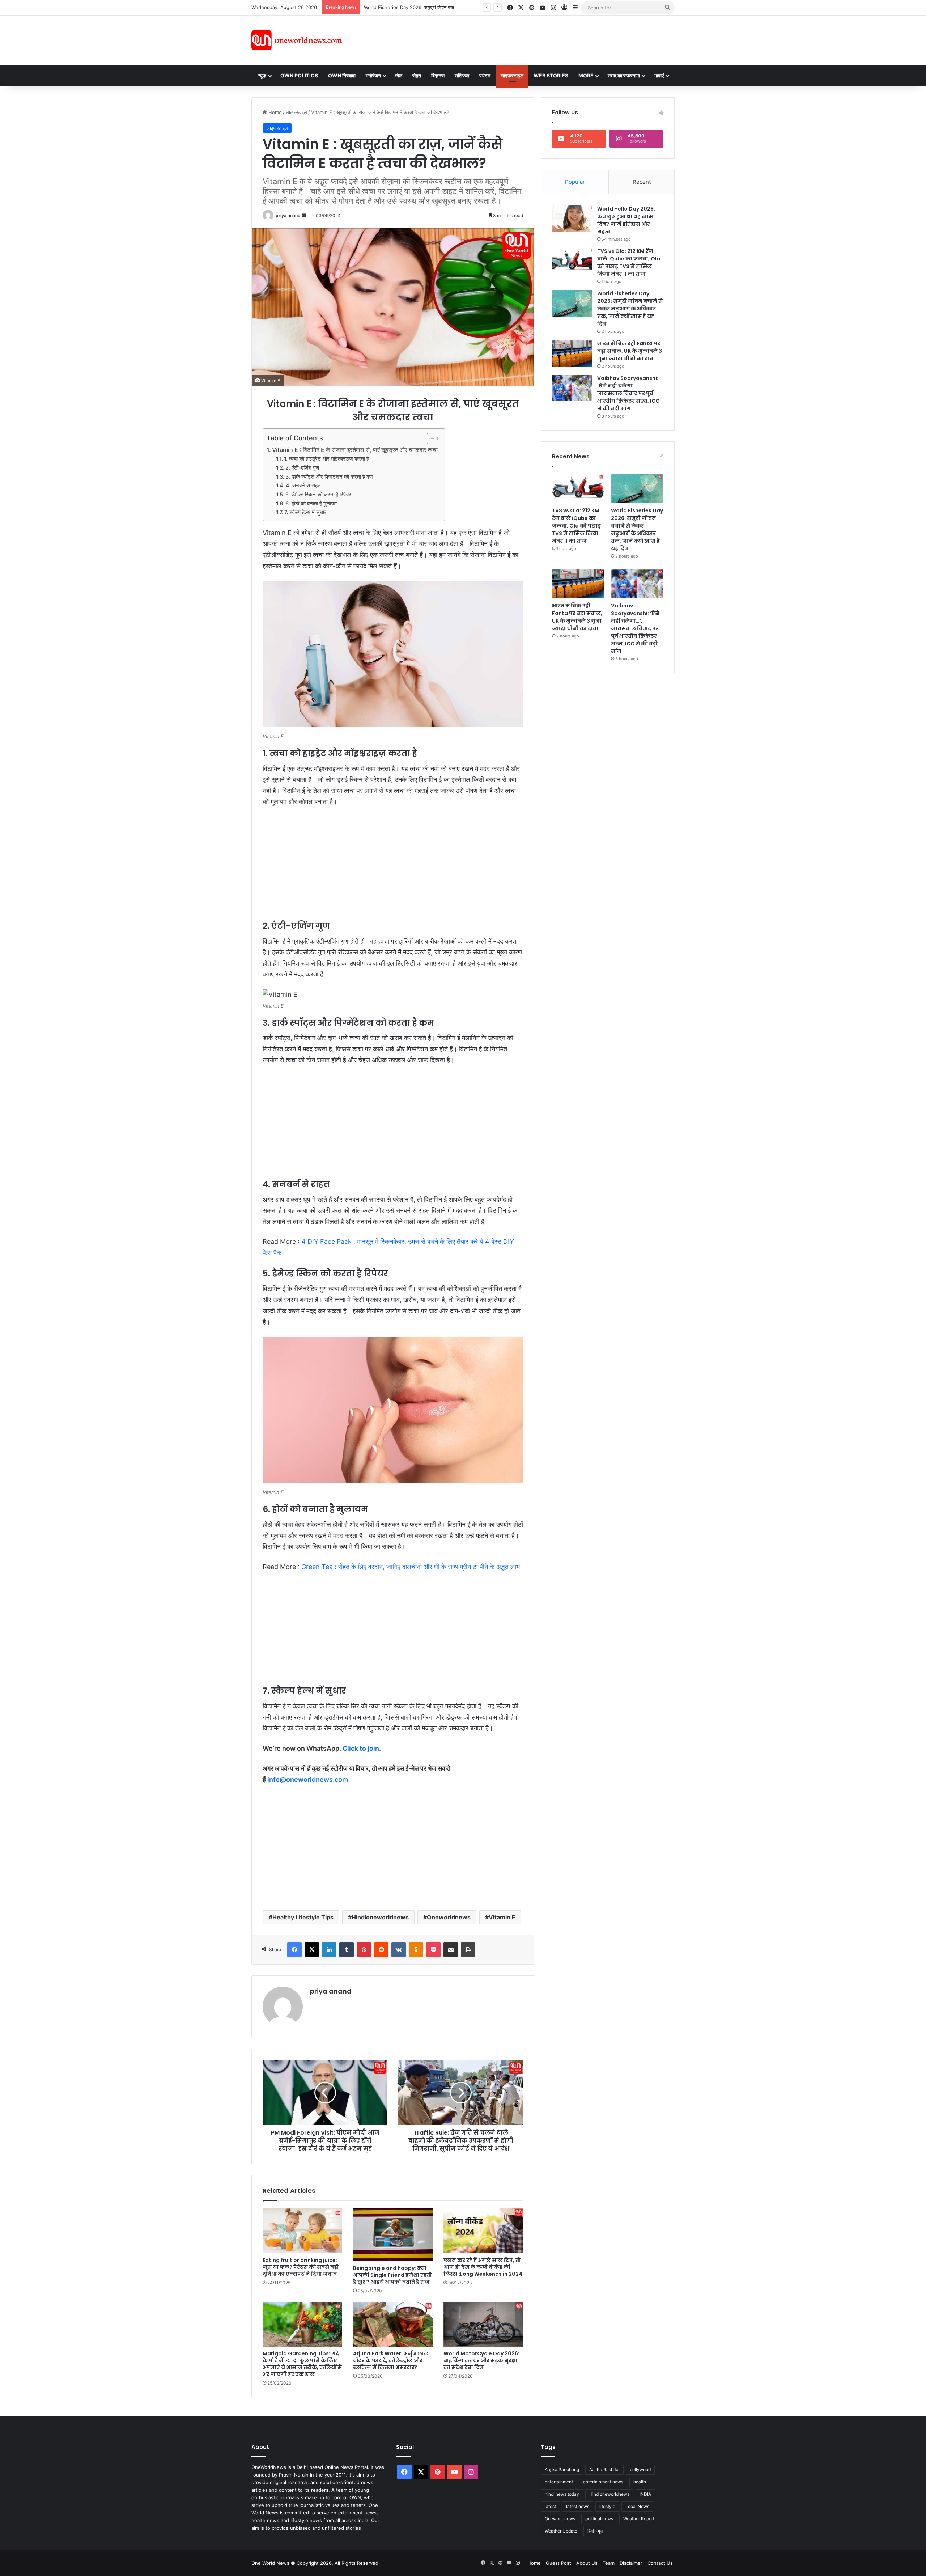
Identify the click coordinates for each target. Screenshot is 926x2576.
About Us (587, 2563)
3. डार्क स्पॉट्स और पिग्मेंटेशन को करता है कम (329, 477)
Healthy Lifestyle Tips (303, 1917)
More (586, 75)
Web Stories (551, 75)
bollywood (640, 2469)
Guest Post (558, 2563)
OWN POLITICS (299, 75)
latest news (578, 2506)
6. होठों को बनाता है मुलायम (311, 504)
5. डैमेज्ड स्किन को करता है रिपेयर (318, 495)
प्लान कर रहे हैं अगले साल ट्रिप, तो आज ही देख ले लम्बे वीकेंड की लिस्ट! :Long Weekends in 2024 (483, 2267)
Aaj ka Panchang (562, 2469)
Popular (575, 182)
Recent (642, 182)
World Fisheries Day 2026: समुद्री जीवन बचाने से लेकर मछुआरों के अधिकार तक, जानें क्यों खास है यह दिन (461, 7)
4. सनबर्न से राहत (303, 486)
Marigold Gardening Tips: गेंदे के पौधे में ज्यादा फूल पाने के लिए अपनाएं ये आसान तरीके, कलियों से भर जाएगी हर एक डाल (302, 2364)
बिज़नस (438, 75)
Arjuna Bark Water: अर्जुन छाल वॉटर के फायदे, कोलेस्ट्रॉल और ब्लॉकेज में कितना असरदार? (391, 2360)
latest (550, 2506)
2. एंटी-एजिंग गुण (302, 468)
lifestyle (607, 2506)
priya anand (288, 215)
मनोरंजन (373, 75)
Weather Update (561, 2531)
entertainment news (603, 2482)
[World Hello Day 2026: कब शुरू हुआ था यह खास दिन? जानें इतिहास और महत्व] (572, 219)
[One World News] (297, 40)
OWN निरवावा (342, 75)
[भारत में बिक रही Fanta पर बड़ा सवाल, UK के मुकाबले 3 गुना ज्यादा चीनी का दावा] (572, 353)
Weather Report (639, 2519)
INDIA (645, 2494)
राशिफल (462, 75)
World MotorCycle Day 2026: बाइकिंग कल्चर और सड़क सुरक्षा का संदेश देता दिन (481, 2360)
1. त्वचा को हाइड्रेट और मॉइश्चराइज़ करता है (326, 459)
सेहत (417, 75)
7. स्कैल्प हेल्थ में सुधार (305, 512)
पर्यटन (485, 75)
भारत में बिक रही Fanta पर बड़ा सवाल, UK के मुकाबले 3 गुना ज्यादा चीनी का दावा (630, 351)
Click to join (361, 1748)
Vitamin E (502, 1917)
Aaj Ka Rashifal (604, 2469)
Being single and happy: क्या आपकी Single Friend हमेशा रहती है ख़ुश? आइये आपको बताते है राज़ (392, 2275)
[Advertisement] (528, 39)
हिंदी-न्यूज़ (595, 2531)
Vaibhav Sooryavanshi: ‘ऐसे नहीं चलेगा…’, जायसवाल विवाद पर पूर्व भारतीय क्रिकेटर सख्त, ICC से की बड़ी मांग (628, 393)
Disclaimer (631, 2563)
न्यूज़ (262, 75)
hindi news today (562, 2494)
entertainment (559, 2482)
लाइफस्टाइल (512, 75)
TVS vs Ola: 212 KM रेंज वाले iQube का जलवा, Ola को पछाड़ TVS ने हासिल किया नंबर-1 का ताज (629, 262)
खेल (399, 75)
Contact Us (660, 2563)
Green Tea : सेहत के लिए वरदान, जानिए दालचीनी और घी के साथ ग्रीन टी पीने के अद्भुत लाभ (411, 1567)
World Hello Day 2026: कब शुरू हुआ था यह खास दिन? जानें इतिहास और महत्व (626, 220)
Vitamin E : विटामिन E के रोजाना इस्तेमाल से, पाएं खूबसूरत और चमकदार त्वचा (355, 450)
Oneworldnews (449, 1917)
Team (609, 2563)
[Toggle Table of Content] (430, 438)
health (640, 2482)
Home (274, 112)
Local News (637, 2506)
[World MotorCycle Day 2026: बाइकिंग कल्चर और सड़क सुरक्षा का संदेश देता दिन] (483, 2324)
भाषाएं (659, 75)
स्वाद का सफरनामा (624, 75)
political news (599, 2519)
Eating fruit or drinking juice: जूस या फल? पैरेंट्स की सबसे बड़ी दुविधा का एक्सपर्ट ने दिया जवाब (301, 2267)
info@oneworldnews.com (308, 1780)
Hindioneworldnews (380, 1917)
